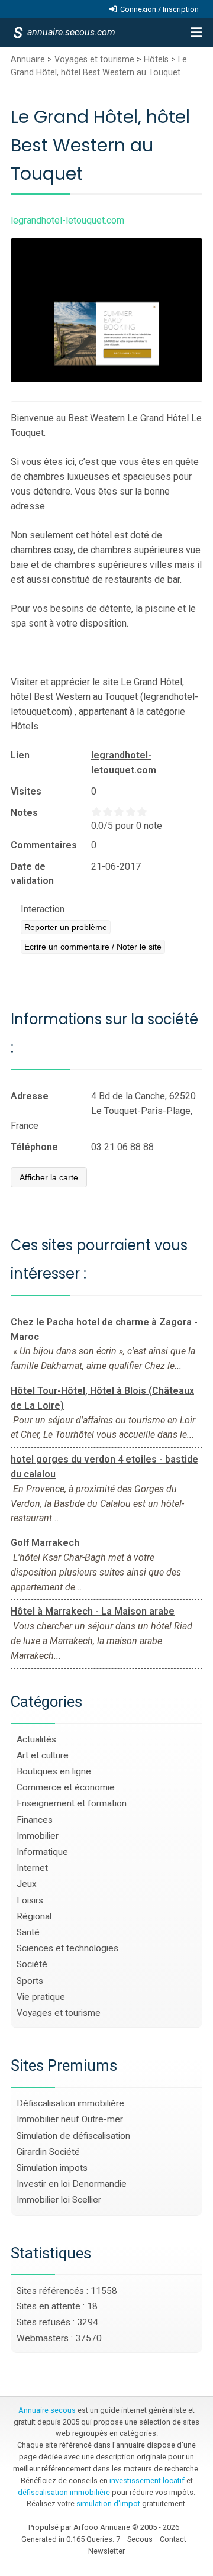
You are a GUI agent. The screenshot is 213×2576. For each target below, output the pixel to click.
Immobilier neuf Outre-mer (70, 2119)
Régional (34, 1916)
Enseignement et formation (72, 1803)
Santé (28, 1932)
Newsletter (106, 2551)
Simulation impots (52, 2168)
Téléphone (34, 1147)
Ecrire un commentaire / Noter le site (93, 947)
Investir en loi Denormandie (72, 2184)
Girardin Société (48, 2152)
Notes (24, 813)
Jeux (27, 1884)
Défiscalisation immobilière (70, 2103)
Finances (35, 1820)
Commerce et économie (66, 1787)
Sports (30, 1981)
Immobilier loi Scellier (59, 2200)
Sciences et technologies (67, 1948)
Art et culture (43, 1755)
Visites (26, 791)
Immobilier (38, 1836)
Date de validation (32, 874)
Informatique (42, 1852)
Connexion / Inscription (159, 9)
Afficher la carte (49, 1177)
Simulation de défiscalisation (73, 2136)
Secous (140, 2539)
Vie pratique (41, 1997)
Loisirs (30, 1900)
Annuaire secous (47, 2410)
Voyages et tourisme (94, 59)
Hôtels (156, 59)
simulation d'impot (108, 2504)
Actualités (36, 1739)
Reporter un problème (66, 927)
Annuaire (28, 59)
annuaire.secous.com (70, 32)
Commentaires (44, 845)
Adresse (30, 1096)
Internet (32, 1868)
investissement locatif (147, 2480)
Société (32, 1964)
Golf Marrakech (45, 1543)
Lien (20, 755)
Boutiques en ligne (54, 1771)
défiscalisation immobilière (64, 2492)
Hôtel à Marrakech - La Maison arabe (93, 1611)
